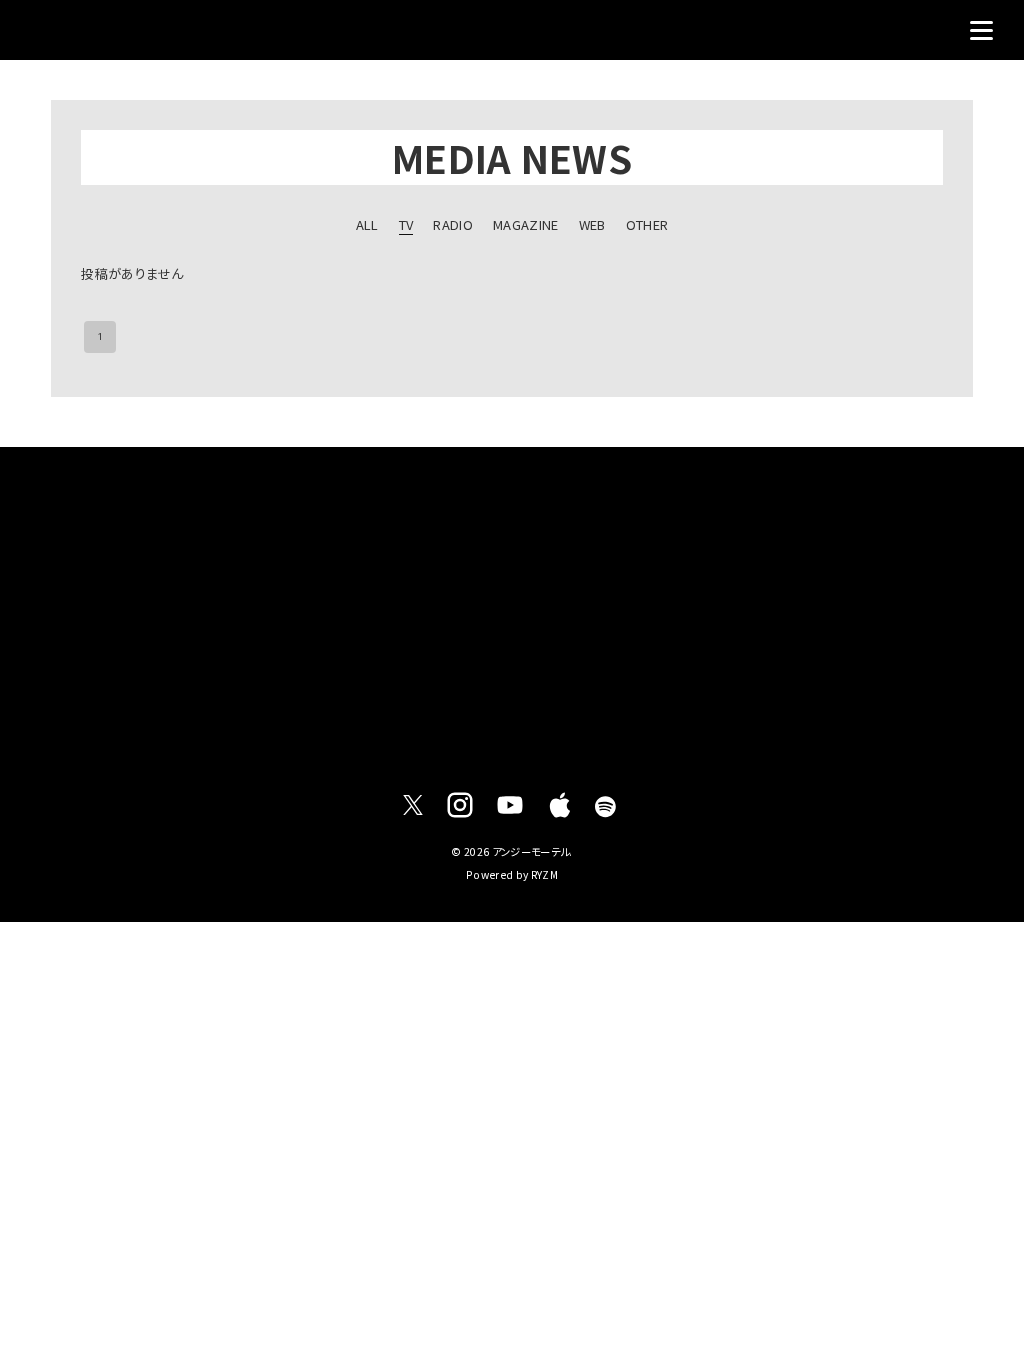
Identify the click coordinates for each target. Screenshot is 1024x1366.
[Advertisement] (512, 611)
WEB (592, 224)
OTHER (647, 224)
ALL (367, 224)
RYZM (544, 874)
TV (406, 224)
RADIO (453, 224)
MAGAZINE (526, 224)
